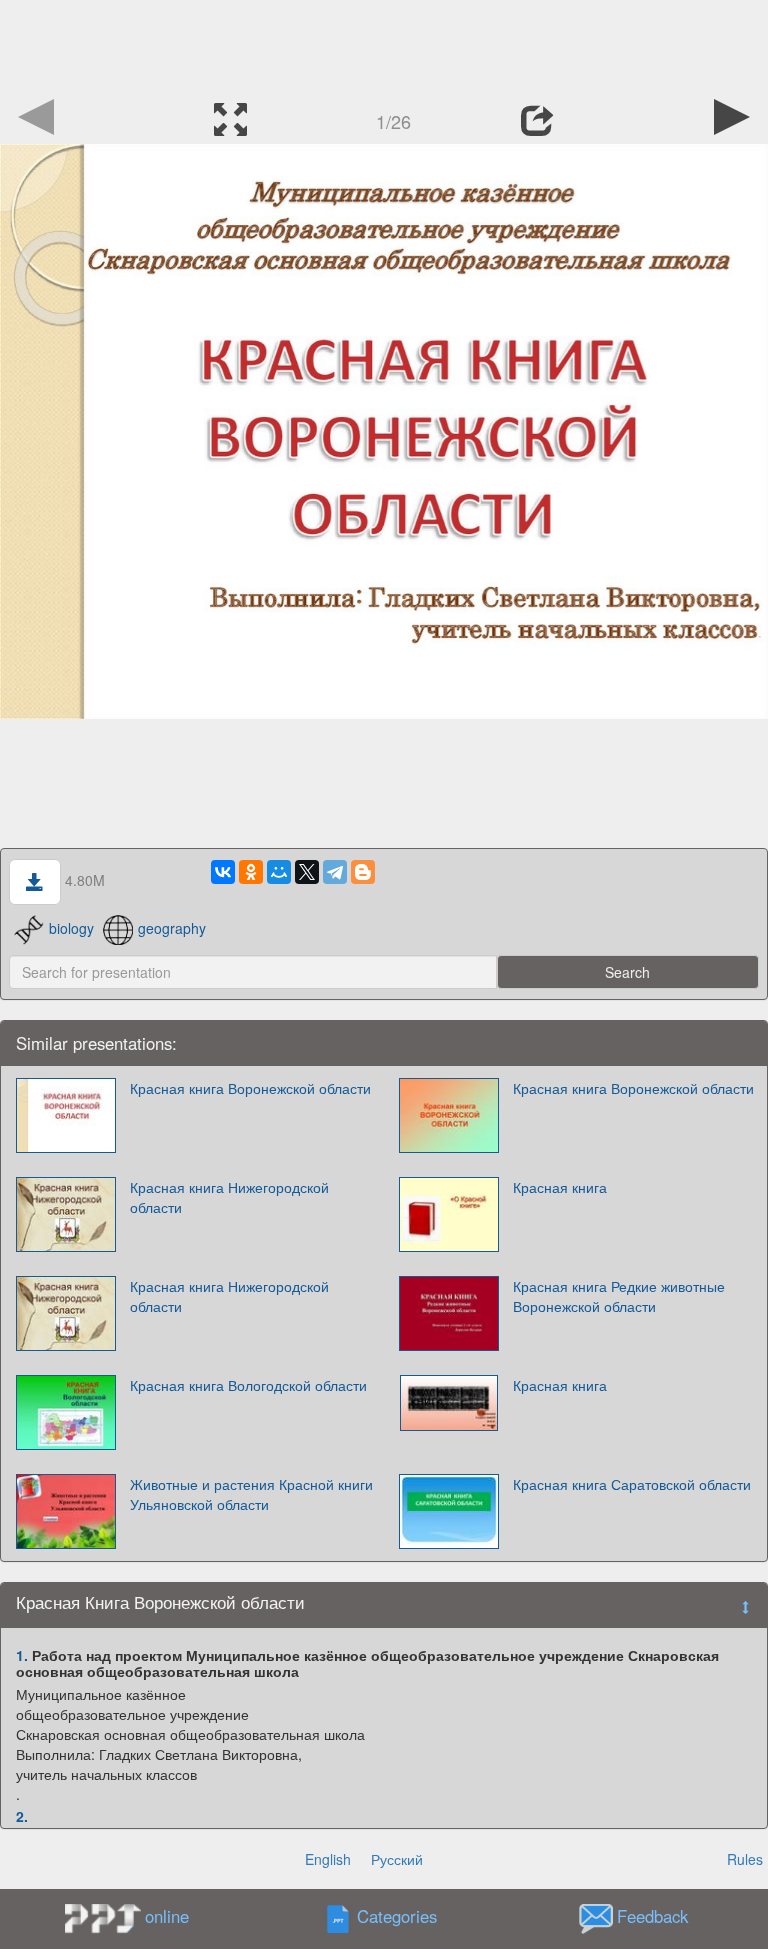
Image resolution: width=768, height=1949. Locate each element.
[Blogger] (363, 872)
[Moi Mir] (279, 872)
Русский (397, 1859)
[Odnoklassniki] (251, 872)
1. (22, 1655)
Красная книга (560, 1187)
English (328, 1859)
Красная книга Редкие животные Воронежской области (619, 1296)
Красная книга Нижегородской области (229, 1197)
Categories (397, 1917)
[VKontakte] (223, 872)
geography (172, 928)
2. (22, 1816)
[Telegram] (335, 872)
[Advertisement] (384, 45)
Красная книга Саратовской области (632, 1484)
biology (71, 928)
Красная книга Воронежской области (250, 1088)
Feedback (652, 1917)
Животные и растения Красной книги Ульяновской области (251, 1494)
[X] (307, 872)
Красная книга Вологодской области (248, 1385)
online (167, 1916)
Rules (745, 1859)
